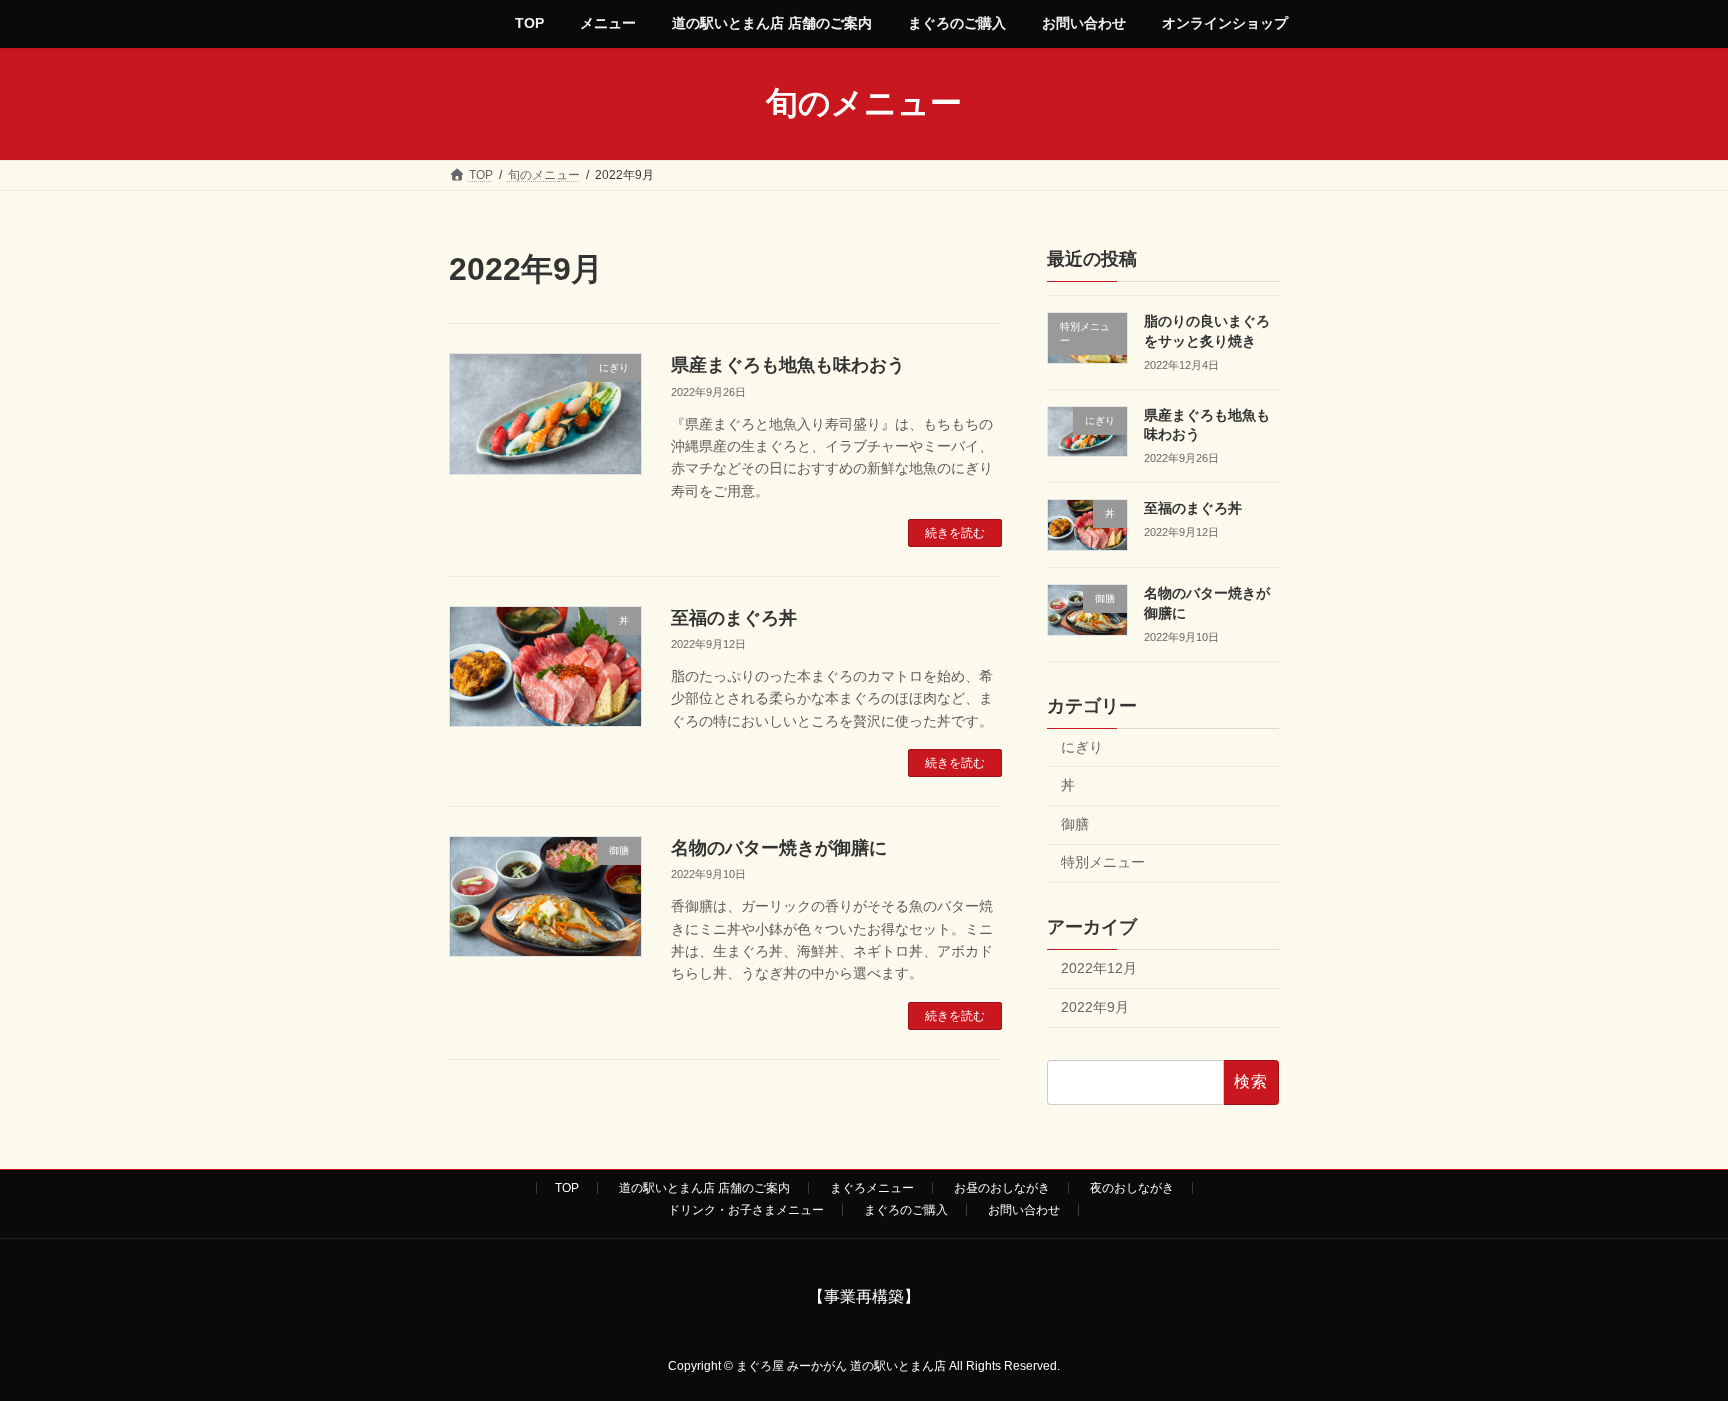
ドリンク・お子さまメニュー (746, 1210)
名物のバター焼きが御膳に (779, 848)
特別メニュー (1103, 862)
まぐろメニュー (872, 1188)
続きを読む (955, 533)
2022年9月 (1095, 1006)
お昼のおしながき (1002, 1188)
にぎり (1082, 746)
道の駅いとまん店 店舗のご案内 (704, 1188)
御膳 (1075, 823)
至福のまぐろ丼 (734, 618)
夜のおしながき (1132, 1188)
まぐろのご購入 (906, 1210)
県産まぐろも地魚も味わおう (788, 365)
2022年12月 (1099, 968)
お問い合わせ (1024, 1210)
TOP (567, 1188)
